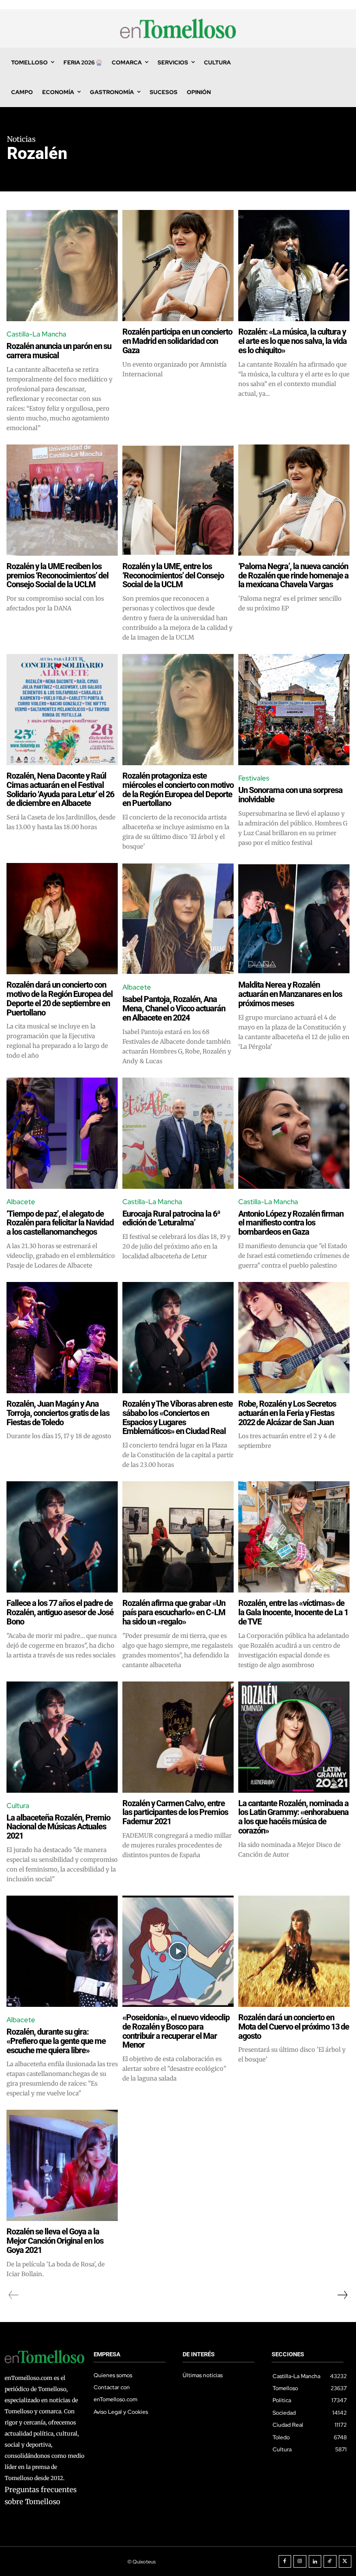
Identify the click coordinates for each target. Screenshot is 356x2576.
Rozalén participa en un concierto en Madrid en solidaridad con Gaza (177, 341)
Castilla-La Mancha (36, 334)
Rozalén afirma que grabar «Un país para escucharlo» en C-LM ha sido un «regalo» (174, 1612)
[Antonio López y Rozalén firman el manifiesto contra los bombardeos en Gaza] (294, 1133)
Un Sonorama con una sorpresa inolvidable (290, 795)
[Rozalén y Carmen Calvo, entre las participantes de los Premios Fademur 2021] (178, 1737)
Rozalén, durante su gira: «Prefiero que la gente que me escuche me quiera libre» (56, 2041)
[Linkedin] (315, 2562)
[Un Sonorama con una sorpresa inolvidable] (294, 710)
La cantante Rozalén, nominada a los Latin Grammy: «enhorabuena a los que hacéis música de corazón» (293, 1817)
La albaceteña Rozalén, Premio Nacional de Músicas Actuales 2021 (58, 1827)
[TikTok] (330, 2562)
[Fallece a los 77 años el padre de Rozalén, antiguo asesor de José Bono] (62, 1537)
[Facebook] (285, 2562)
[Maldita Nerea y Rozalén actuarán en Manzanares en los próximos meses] (294, 919)
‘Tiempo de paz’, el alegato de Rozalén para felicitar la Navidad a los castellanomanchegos (60, 1223)
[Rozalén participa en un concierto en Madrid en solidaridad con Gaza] (178, 266)
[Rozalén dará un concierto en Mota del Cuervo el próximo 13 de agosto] (294, 1951)
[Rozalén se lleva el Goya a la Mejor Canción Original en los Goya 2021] (62, 2165)
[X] (345, 2562)
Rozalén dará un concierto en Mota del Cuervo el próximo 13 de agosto (294, 2027)
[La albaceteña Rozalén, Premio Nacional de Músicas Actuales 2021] (62, 1737)
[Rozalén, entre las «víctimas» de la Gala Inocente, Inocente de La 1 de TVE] (294, 1537)
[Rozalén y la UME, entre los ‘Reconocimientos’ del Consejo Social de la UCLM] (178, 500)
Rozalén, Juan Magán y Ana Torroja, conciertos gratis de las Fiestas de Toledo (58, 1413)
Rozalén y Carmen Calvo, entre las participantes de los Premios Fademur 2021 (175, 1812)
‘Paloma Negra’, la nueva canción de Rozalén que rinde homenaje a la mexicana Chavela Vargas (293, 575)
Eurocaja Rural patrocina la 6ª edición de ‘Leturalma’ (171, 1218)
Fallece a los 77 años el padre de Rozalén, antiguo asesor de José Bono (60, 1612)
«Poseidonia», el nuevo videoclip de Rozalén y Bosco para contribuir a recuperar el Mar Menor (176, 2031)
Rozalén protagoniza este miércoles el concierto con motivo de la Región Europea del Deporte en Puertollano (178, 789)
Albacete (137, 987)
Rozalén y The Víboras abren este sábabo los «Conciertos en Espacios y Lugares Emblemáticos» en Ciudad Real (178, 1417)
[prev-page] (14, 2295)
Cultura (18, 1806)
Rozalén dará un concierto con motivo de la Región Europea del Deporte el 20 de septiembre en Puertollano (60, 998)
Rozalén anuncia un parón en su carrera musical (59, 351)
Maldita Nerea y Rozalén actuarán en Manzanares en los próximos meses (290, 994)
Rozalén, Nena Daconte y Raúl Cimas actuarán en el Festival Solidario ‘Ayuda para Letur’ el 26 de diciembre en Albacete (60, 789)
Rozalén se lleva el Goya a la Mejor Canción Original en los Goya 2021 (55, 2241)
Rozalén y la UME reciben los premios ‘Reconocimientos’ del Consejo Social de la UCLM (57, 575)
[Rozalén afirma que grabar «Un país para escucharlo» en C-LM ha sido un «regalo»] (178, 1537)
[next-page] (342, 2295)
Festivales (254, 778)
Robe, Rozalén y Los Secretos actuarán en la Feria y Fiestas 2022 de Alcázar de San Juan (287, 1413)
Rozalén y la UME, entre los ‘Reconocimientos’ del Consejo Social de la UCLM (173, 575)
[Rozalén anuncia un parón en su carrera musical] (62, 266)
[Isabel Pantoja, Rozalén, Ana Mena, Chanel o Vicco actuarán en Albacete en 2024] (178, 919)
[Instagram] (300, 2562)
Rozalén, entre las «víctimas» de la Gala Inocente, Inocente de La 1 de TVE (293, 1612)
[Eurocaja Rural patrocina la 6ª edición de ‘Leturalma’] (178, 1133)
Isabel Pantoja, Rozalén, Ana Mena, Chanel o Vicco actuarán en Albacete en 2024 (174, 1008)
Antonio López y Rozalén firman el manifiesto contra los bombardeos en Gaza (291, 1223)
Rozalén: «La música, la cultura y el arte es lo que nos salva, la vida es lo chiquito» (292, 341)
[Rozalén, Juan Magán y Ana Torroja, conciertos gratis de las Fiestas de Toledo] (62, 1338)
